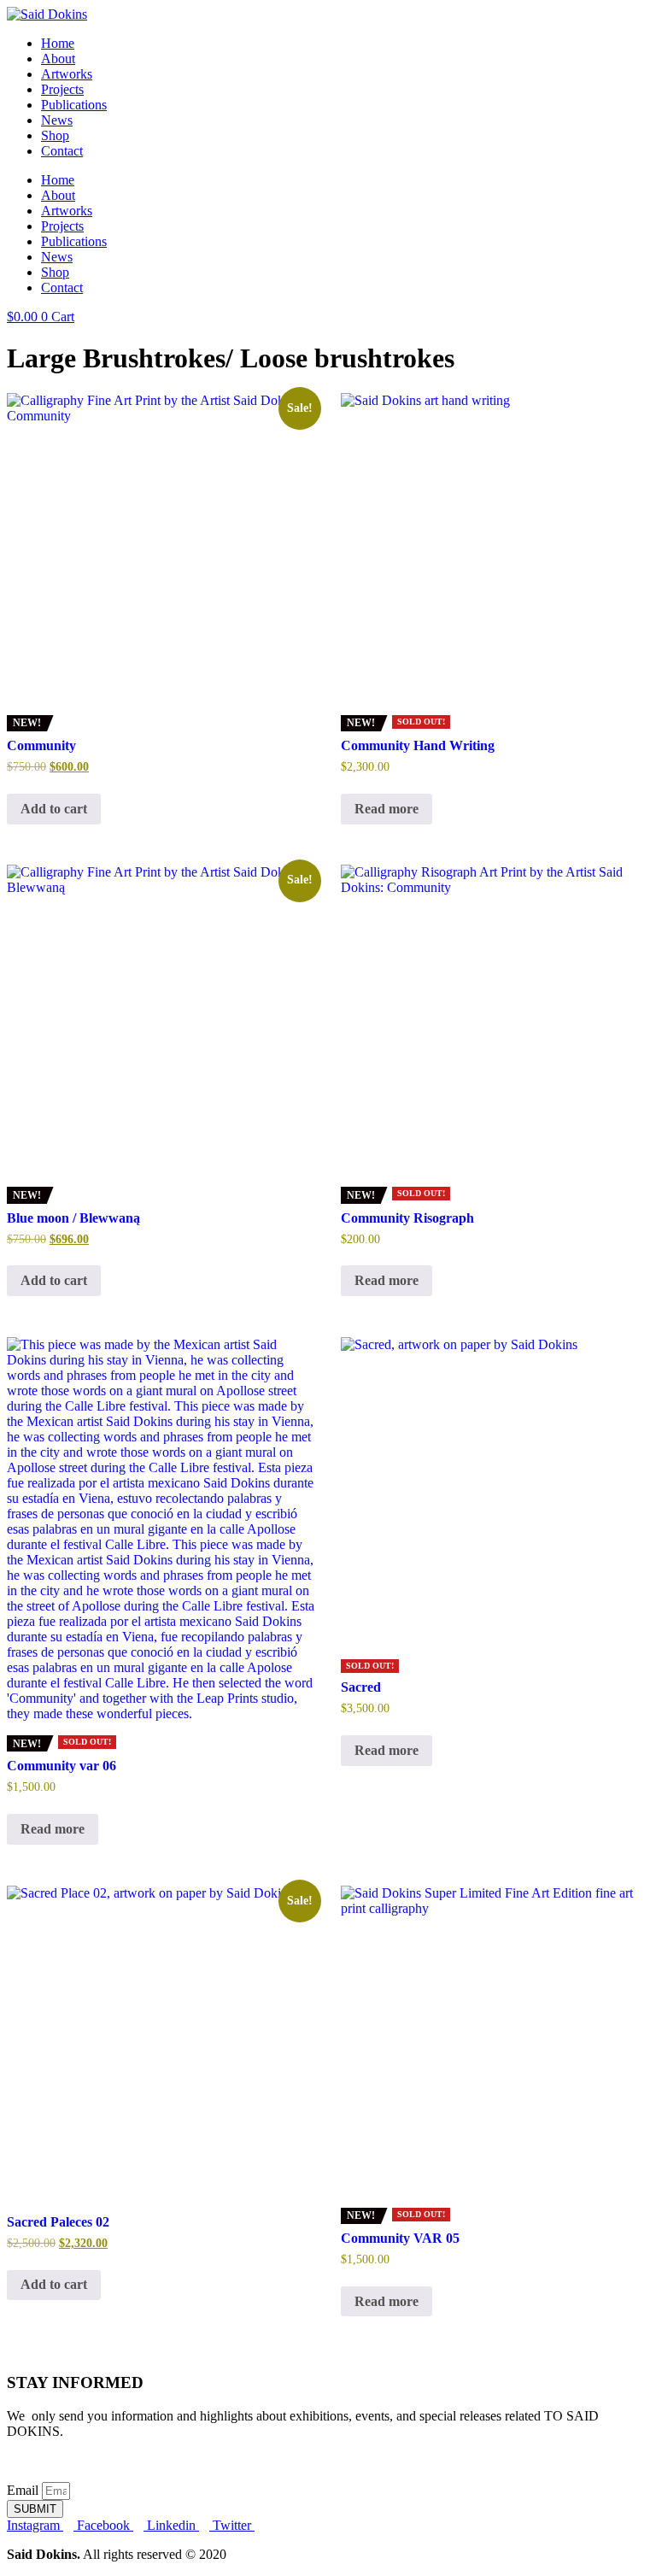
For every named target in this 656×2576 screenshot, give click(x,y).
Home (58, 43)
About (58, 59)
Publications (74, 105)
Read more (387, 809)
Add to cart (54, 809)
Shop (55, 135)
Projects (62, 89)
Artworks (67, 74)
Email (24, 2490)
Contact (62, 151)
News (57, 120)
